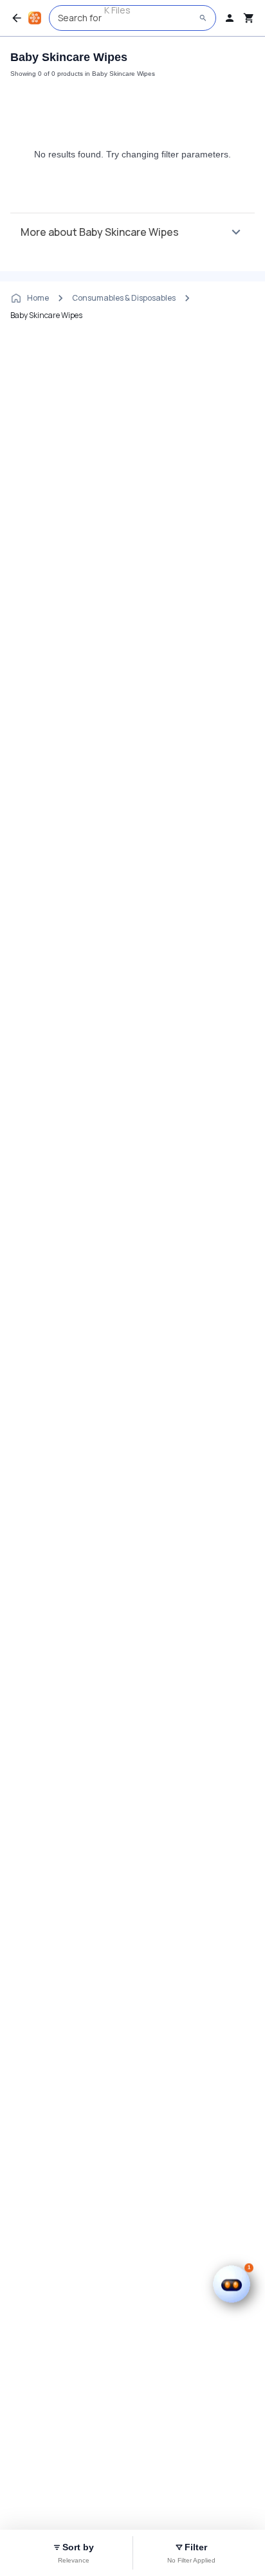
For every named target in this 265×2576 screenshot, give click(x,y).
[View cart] (249, 18)
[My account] (230, 18)
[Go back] (17, 18)
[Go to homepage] (35, 18)
